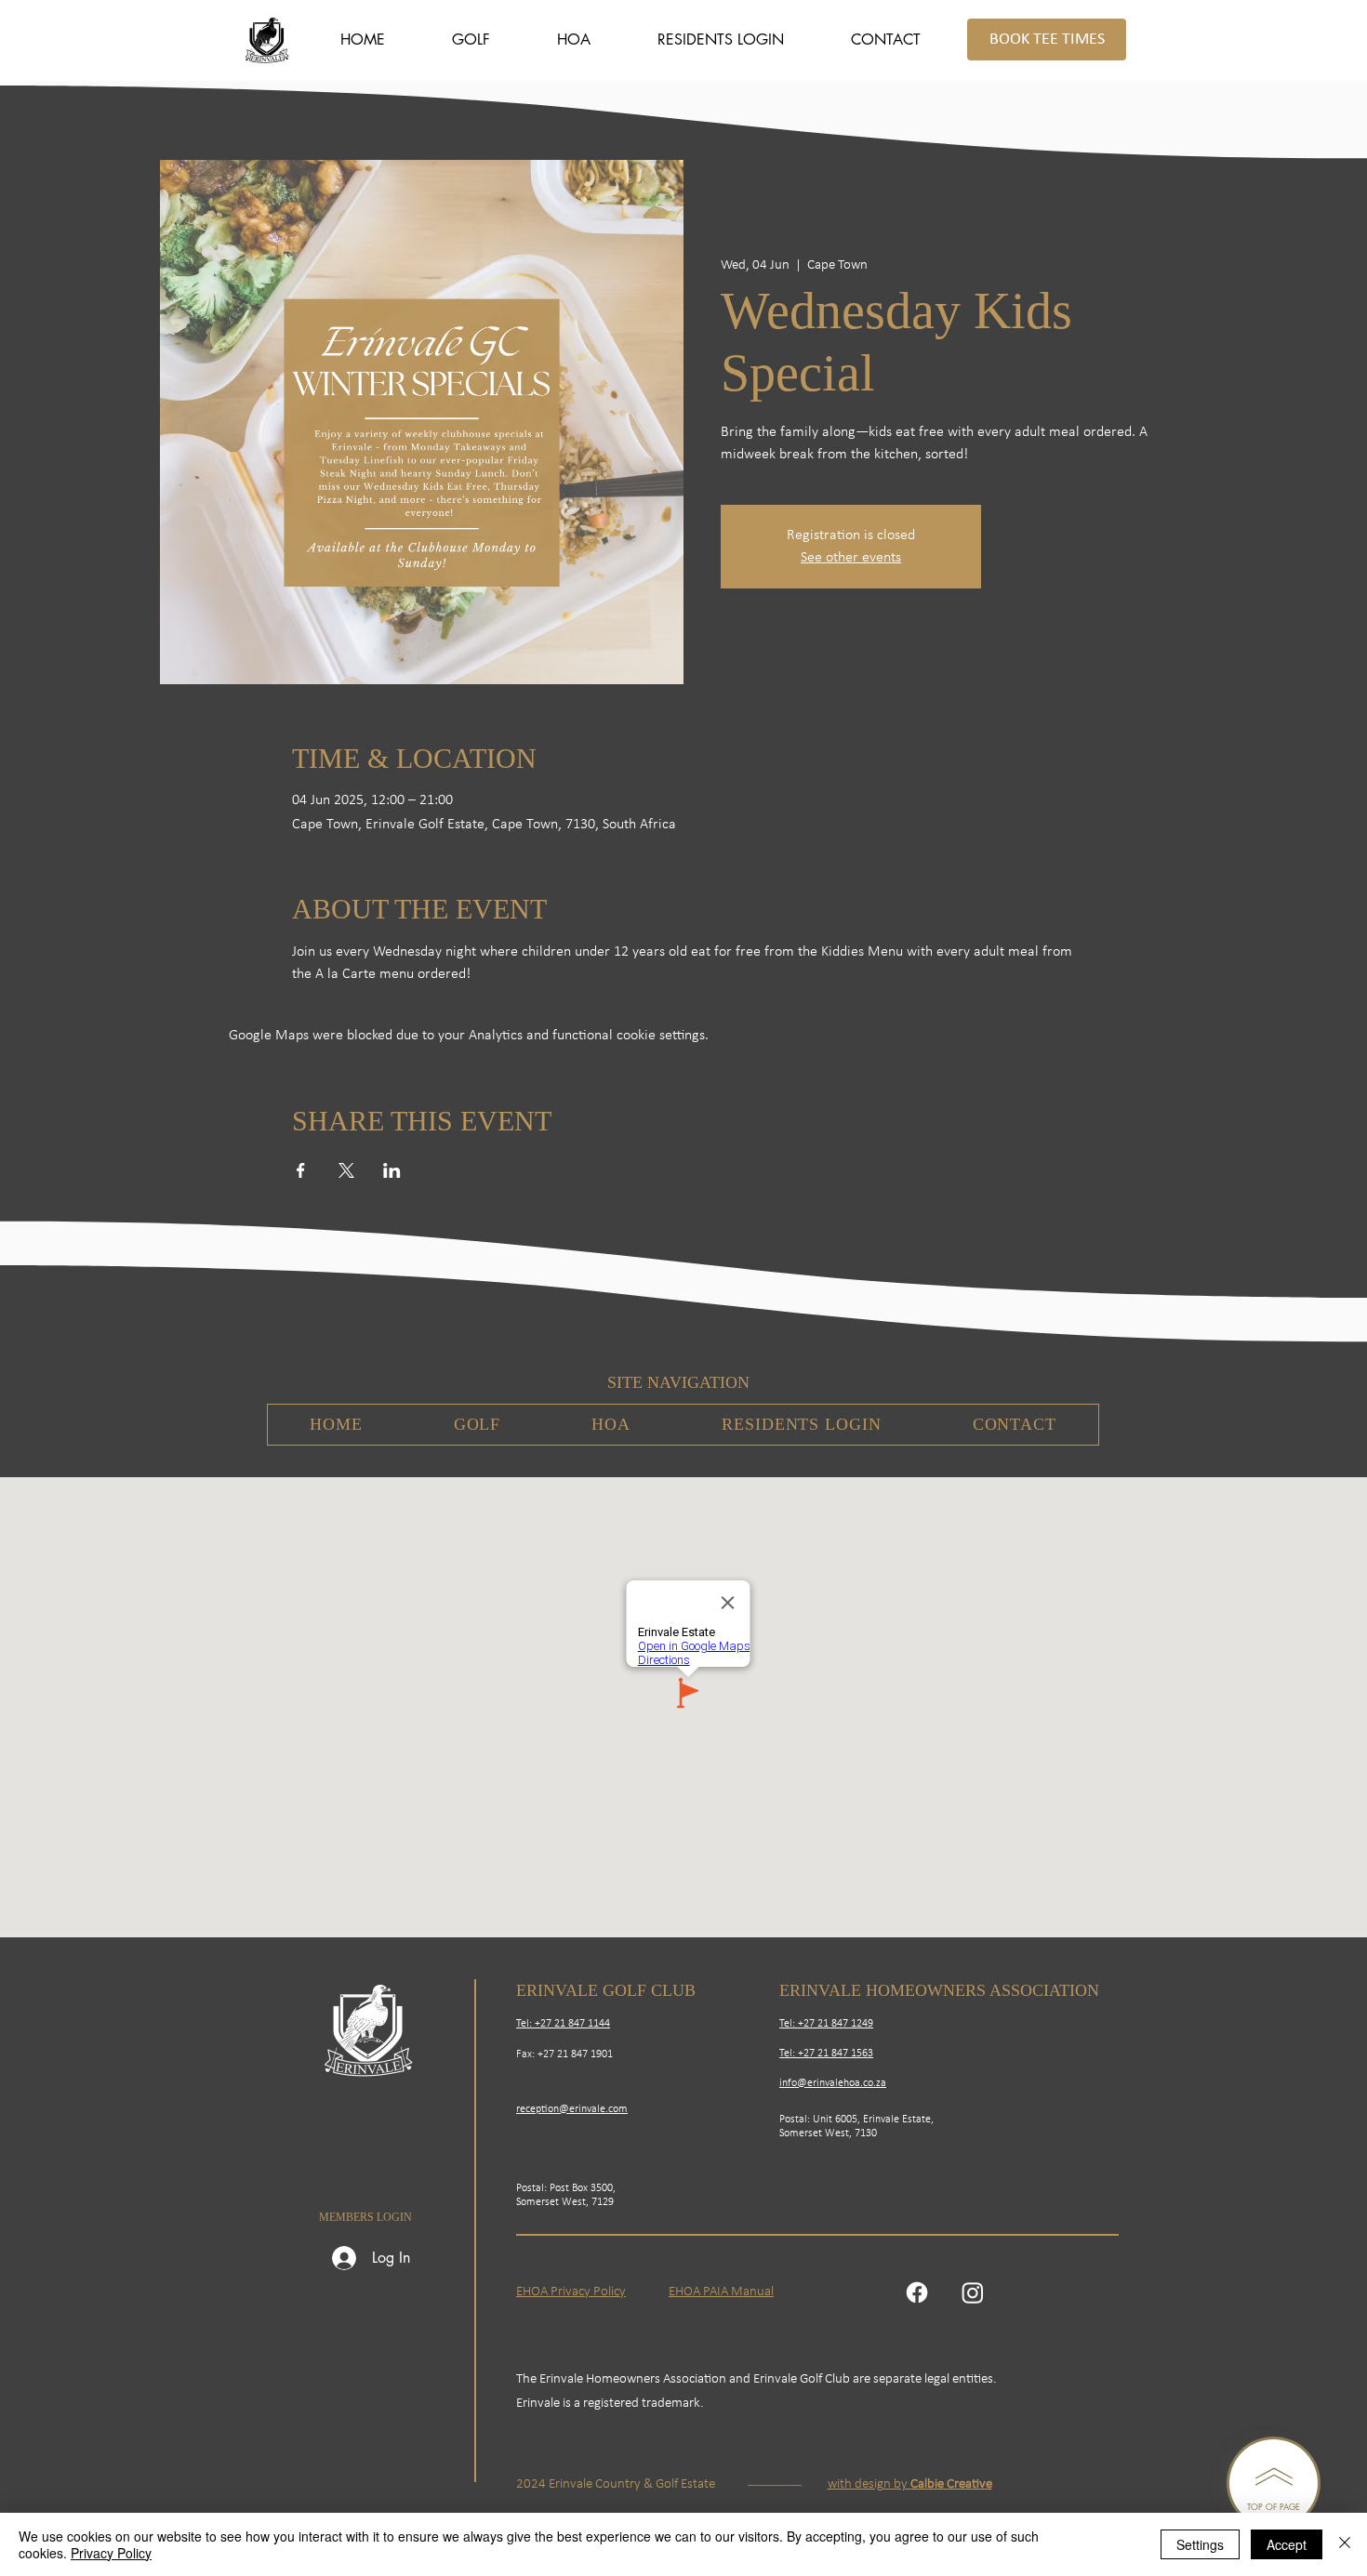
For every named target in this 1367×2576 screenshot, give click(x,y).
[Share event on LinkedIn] (392, 1170)
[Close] (1345, 2544)
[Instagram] (973, 2292)
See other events (851, 558)
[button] (471, 40)
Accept (1287, 2544)
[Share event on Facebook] (301, 1170)
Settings (1200, 2544)
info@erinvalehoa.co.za (833, 2083)
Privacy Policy (111, 2553)
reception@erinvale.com (572, 2109)
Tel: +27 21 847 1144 (563, 2024)
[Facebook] (917, 2292)
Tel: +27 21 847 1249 (826, 2024)
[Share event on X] (346, 1170)
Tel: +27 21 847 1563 (826, 2054)
